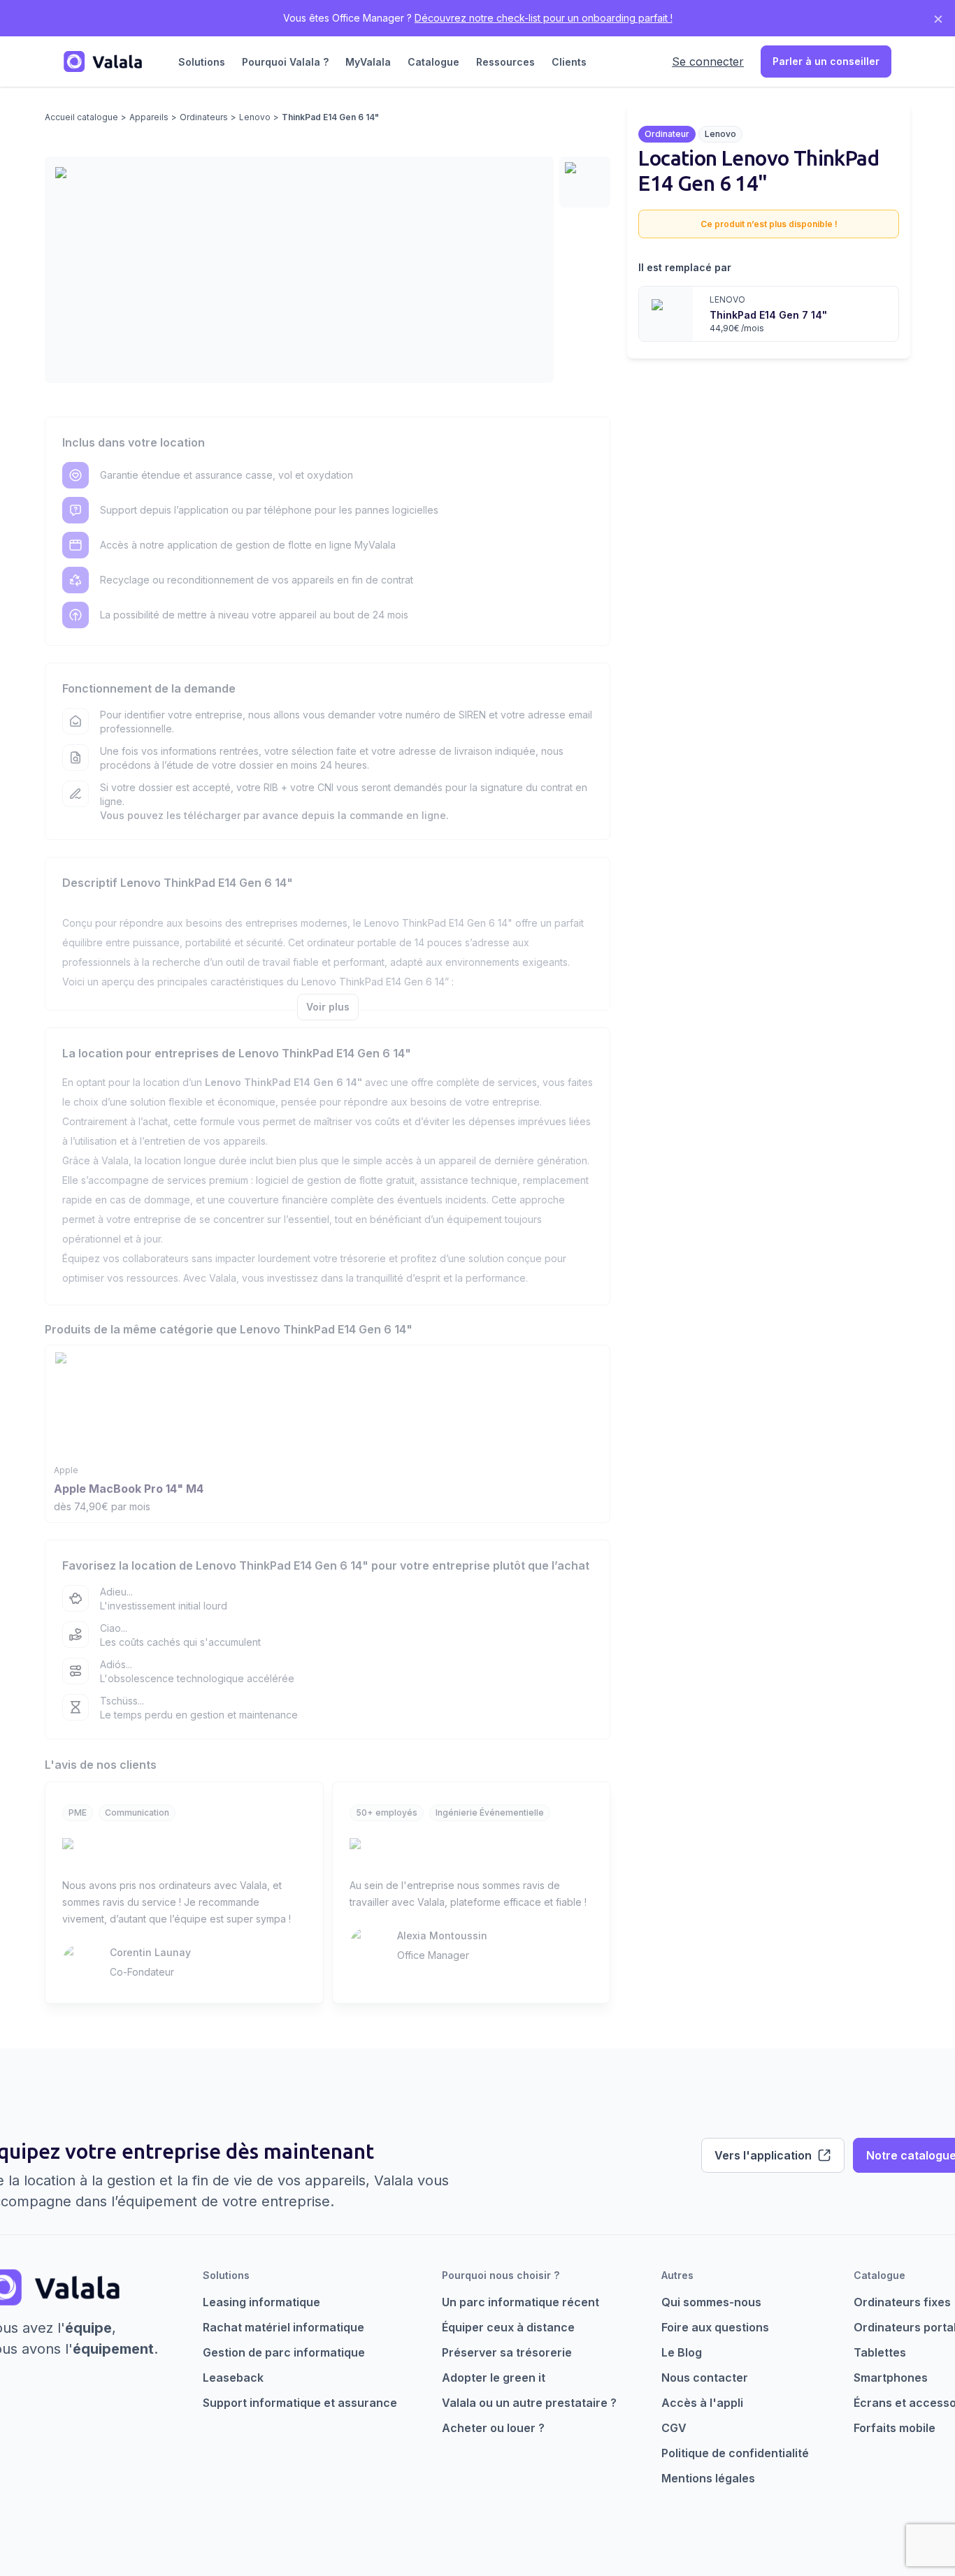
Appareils (149, 117)
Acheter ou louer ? (493, 2428)
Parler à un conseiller (826, 61)
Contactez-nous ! (544, 18)
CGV (674, 2428)
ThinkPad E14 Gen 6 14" (330, 117)
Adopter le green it (494, 2378)
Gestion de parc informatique (284, 2352)
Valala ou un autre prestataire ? (529, 2403)
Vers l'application (763, 2155)
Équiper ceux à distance (508, 2327)
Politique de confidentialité (735, 2453)
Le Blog (682, 2352)
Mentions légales (708, 2478)
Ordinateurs (204, 117)
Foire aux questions (715, 2327)
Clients (569, 62)
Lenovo (255, 117)
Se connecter (708, 61)
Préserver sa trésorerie (507, 2352)
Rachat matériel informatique (283, 2327)
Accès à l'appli (702, 2403)
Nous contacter (705, 2378)
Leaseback (233, 2378)
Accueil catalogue (81, 117)
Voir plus (328, 1007)
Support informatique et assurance (300, 2403)
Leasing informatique (261, 2302)
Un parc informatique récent (520, 2302)
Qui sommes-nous (711, 2302)
